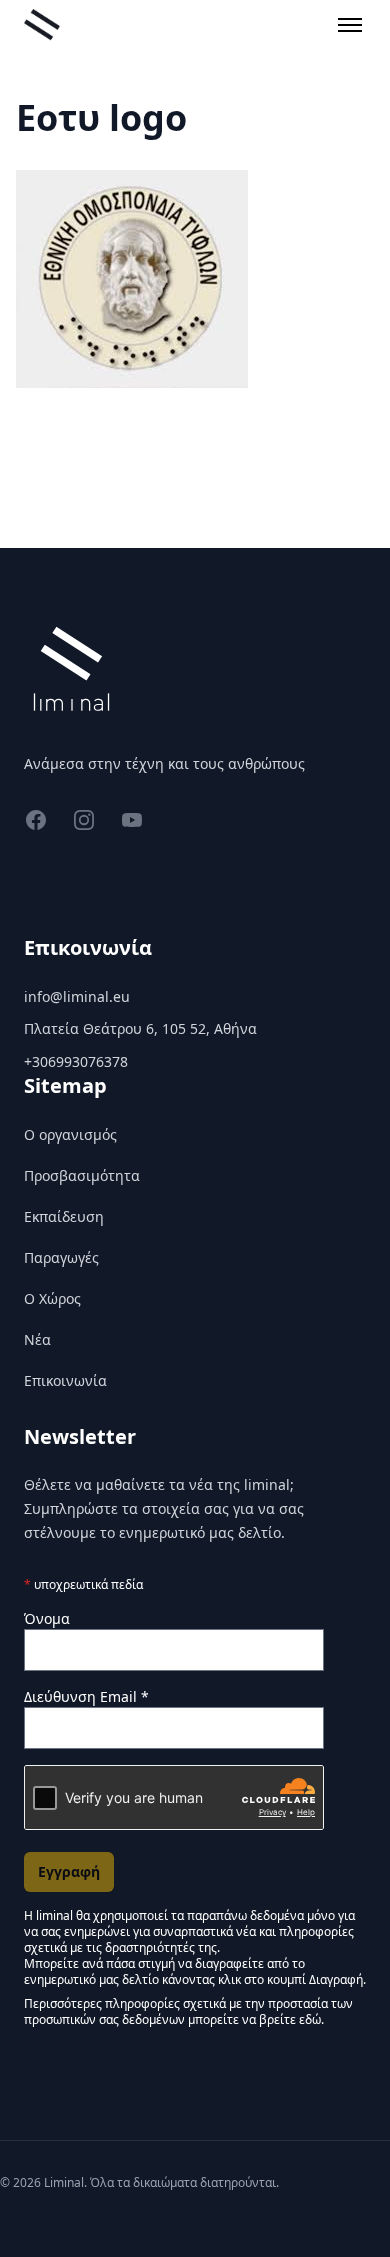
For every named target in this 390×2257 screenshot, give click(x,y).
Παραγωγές (61, 1257)
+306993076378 (76, 1061)
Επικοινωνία (65, 1380)
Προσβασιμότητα (82, 1175)
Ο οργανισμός (70, 1134)
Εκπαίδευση (64, 1216)
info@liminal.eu (77, 996)
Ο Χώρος (52, 1298)
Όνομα (47, 1618)
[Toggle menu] (350, 25)
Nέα (37, 1339)
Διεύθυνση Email (86, 1696)
